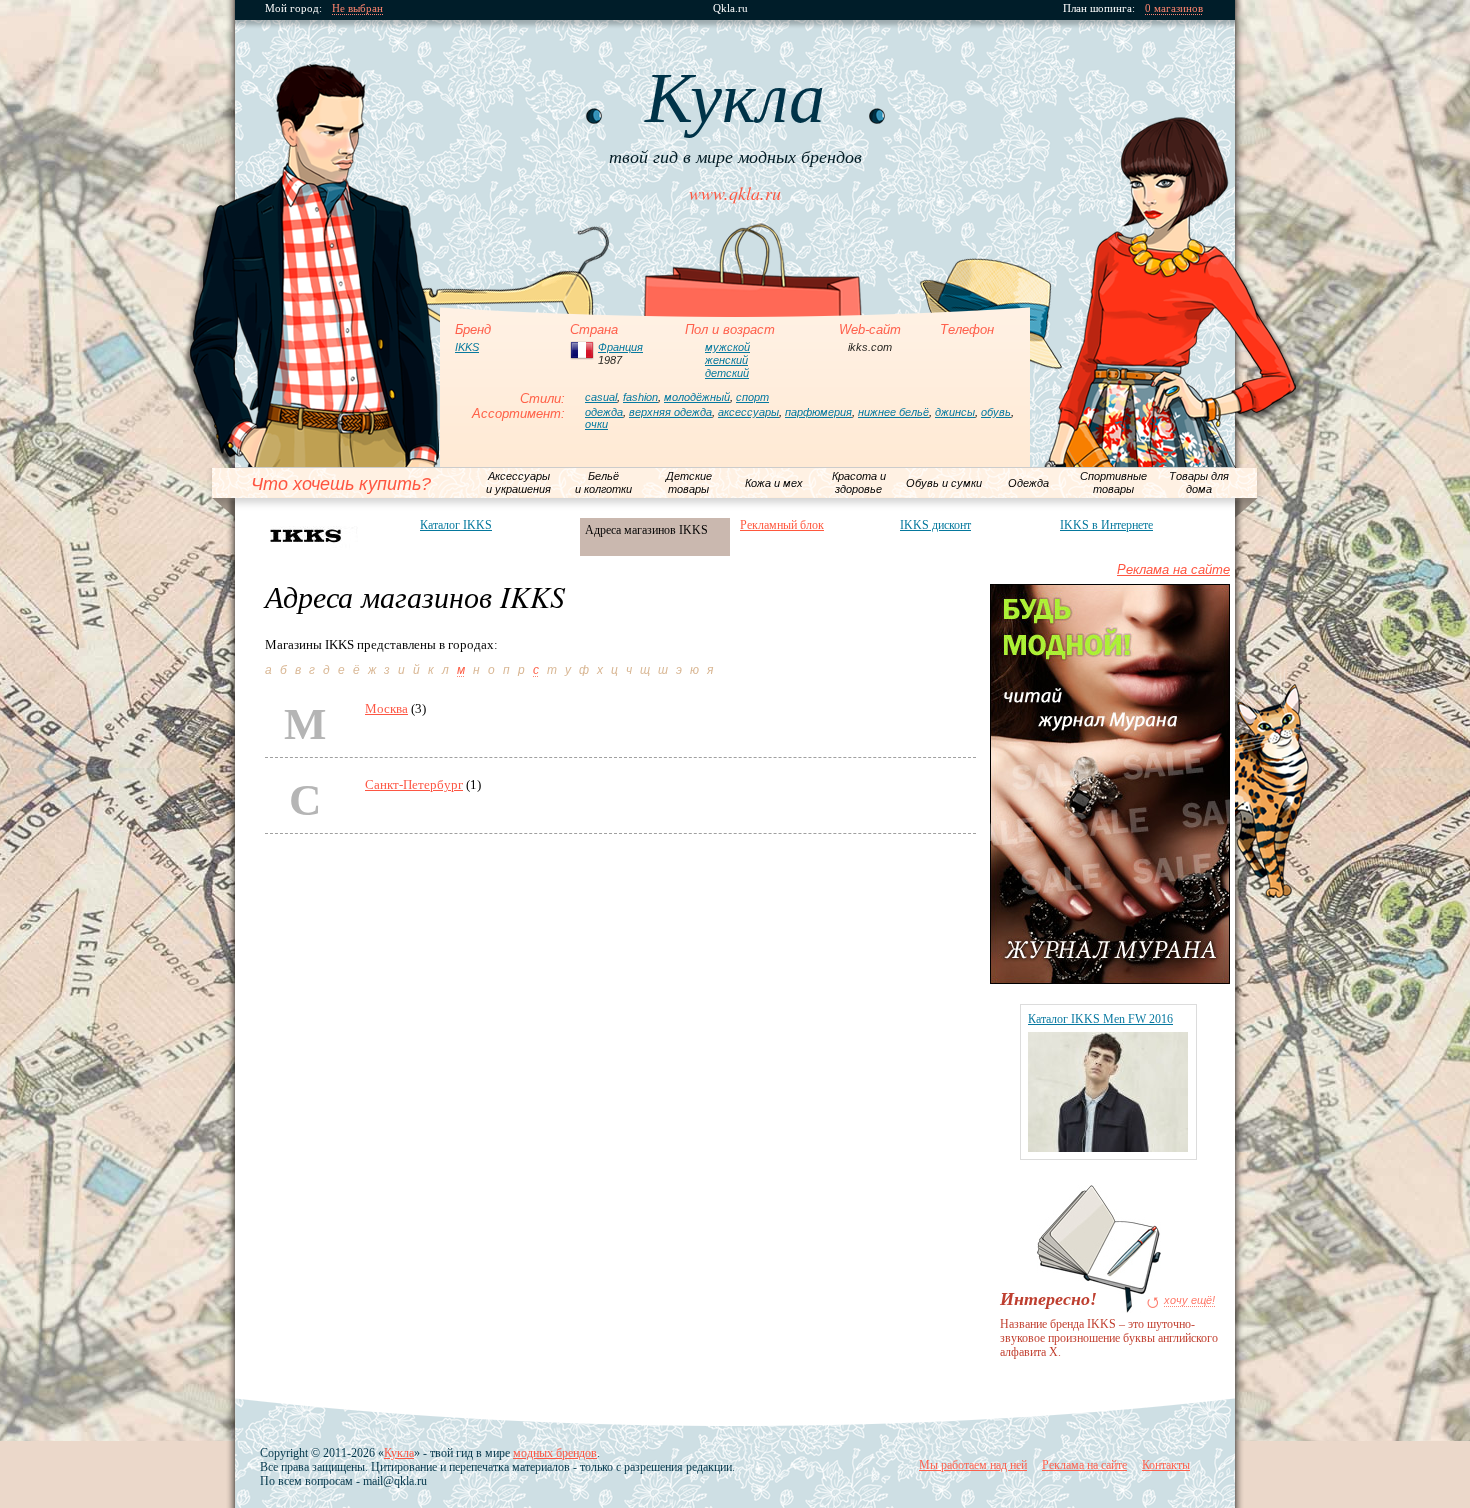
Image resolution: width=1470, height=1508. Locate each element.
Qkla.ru (730, 8)
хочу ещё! (1189, 1300)
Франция (620, 347)
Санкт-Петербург (414, 784)
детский (727, 373)
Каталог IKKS (456, 525)
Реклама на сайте (1173, 569)
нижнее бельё (893, 412)
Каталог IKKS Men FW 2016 (1100, 1019)
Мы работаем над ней (973, 1465)
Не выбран (357, 8)
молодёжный (697, 397)
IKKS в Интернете (1106, 525)
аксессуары (748, 412)
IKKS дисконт (935, 525)
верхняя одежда (670, 412)
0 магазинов (1174, 8)
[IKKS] (335, 535)
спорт (752, 397)
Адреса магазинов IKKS (646, 530)
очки (596, 424)
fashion (640, 397)
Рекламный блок (782, 525)
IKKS (467, 347)
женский (726, 360)
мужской (727, 347)
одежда (604, 412)
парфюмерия (818, 412)
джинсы (955, 412)
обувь (996, 412)
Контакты (1166, 1465)
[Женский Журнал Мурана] (1110, 979)
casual (601, 397)
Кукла (399, 1453)
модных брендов (555, 1453)
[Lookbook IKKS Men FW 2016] (1108, 1147)
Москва (386, 708)
